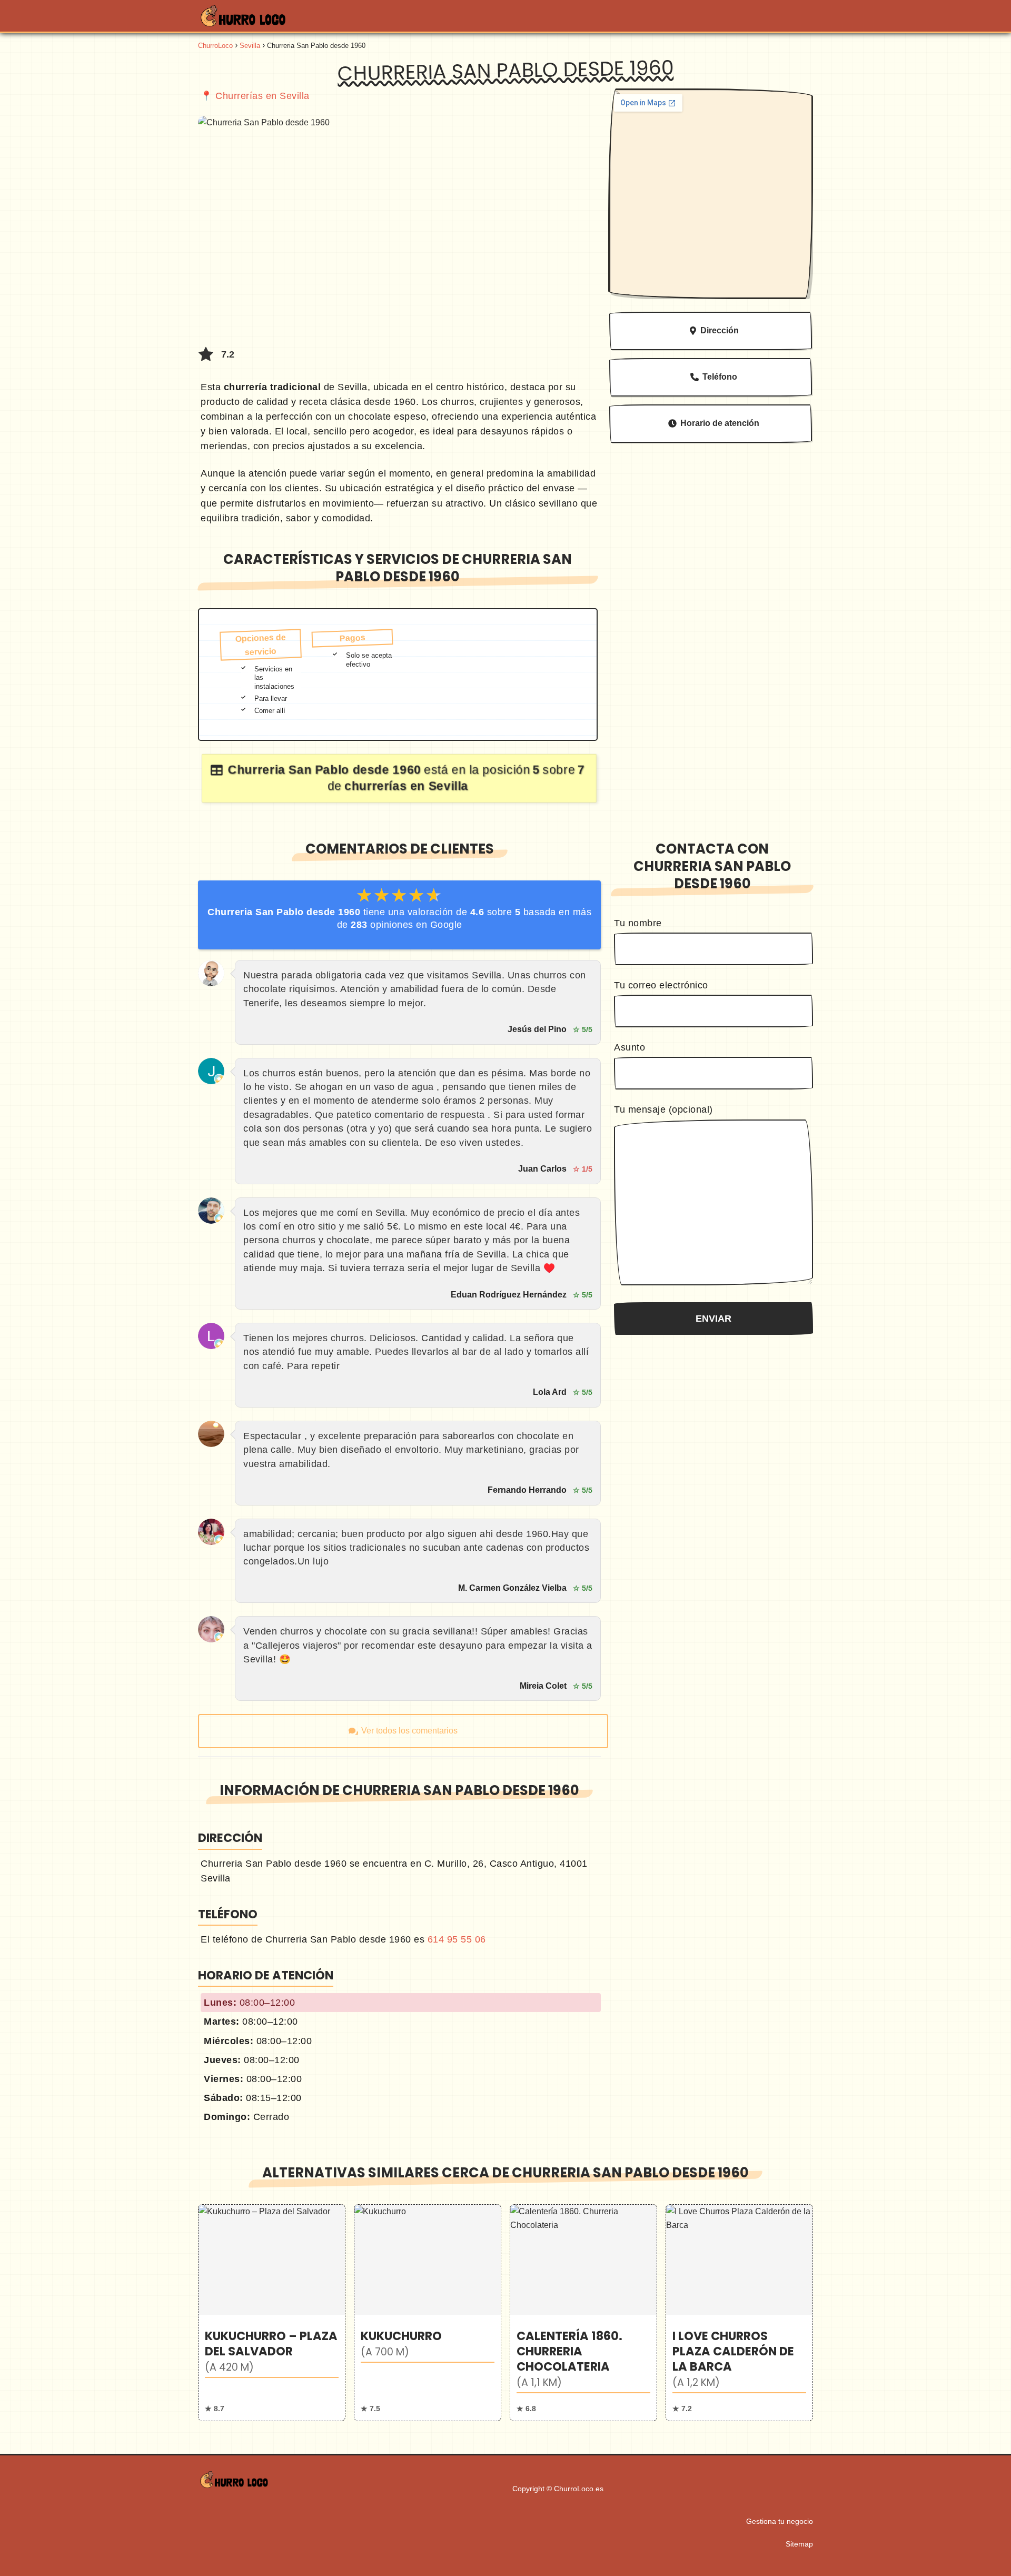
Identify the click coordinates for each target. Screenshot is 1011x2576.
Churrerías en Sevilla (262, 96)
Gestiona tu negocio (780, 2521)
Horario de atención (720, 423)
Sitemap (799, 2544)
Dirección (720, 330)
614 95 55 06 (457, 1939)
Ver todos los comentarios (409, 1731)
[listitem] (272, 2312)
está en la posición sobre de (406, 778)
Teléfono (720, 377)
